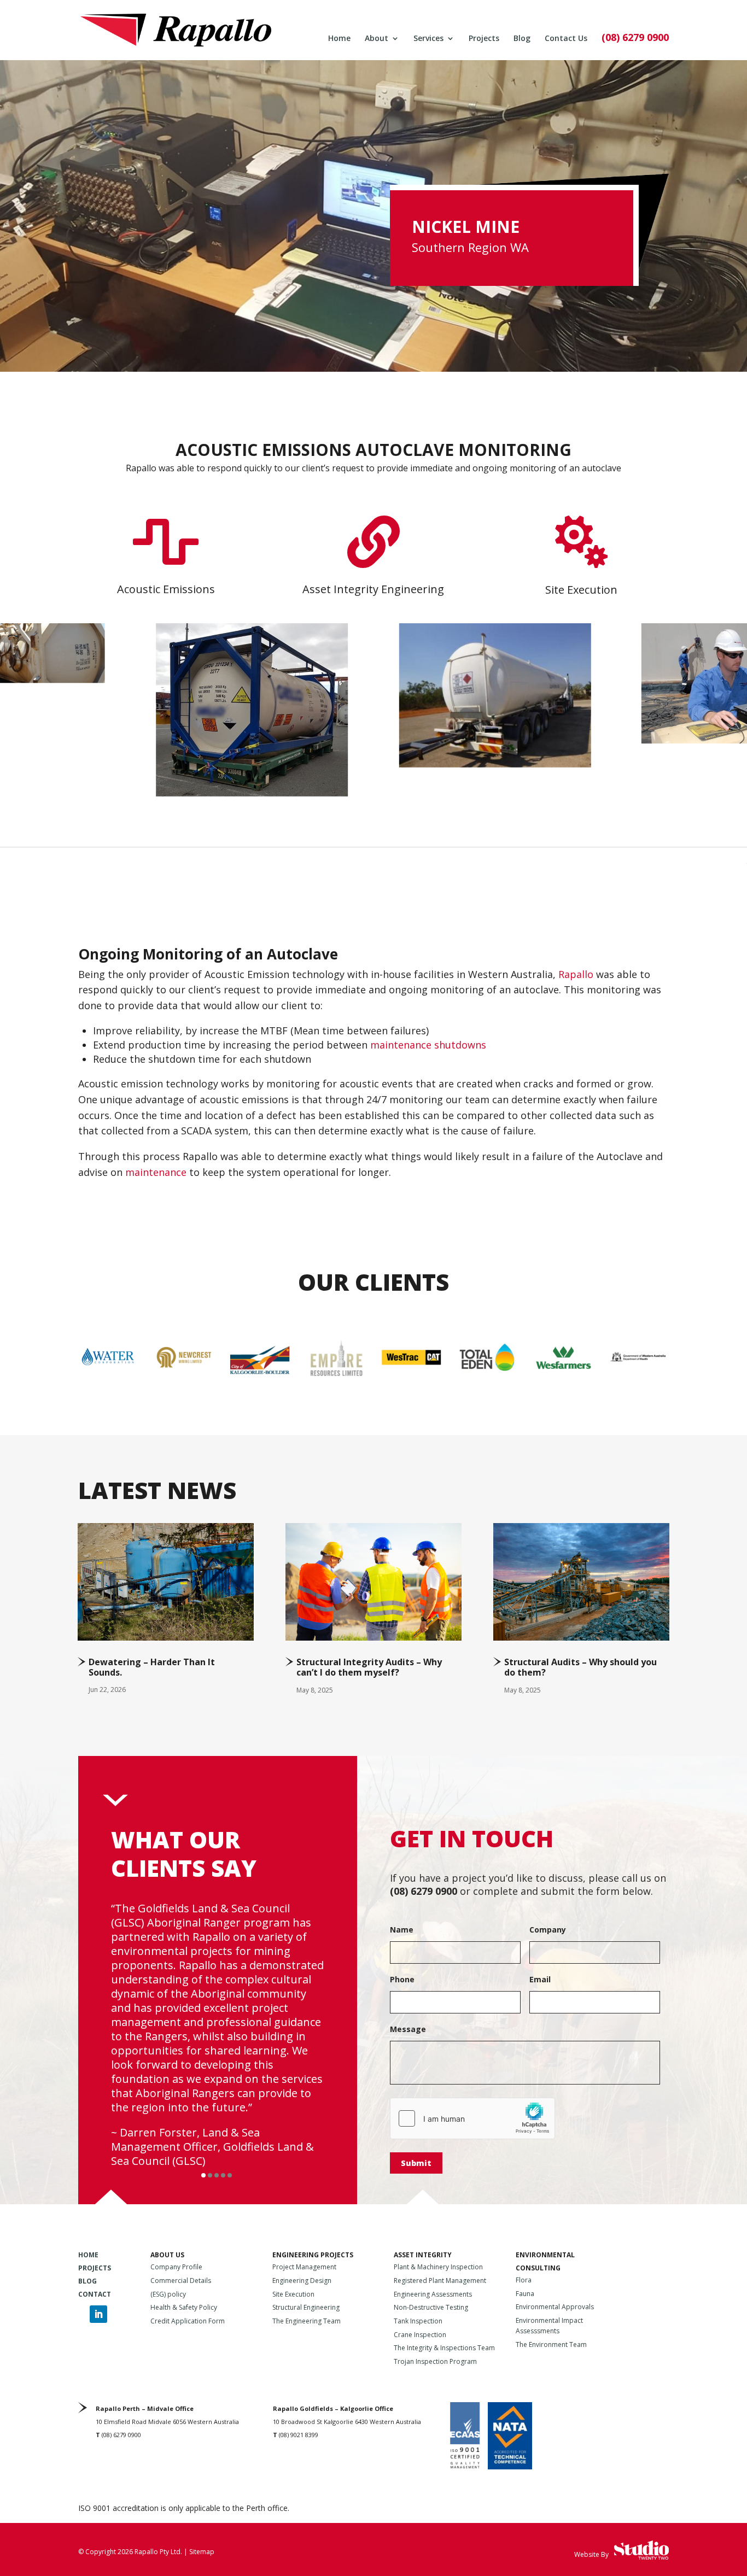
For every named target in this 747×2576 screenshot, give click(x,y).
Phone (402, 1980)
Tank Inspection (418, 2321)
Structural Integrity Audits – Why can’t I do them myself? (369, 1667)
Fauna (525, 2294)
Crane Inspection (420, 2335)
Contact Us (566, 39)
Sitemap (202, 2552)
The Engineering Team (307, 2321)
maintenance (156, 1172)
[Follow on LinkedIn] (98, 2314)
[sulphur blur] (252, 792)
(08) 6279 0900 (635, 39)
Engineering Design (302, 2281)
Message (408, 2029)
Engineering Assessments (433, 2294)
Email (540, 1980)
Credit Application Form (188, 2321)
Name (402, 1930)
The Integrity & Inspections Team (444, 2348)
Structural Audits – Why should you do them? (580, 1667)
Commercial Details (181, 2281)
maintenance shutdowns (428, 1045)
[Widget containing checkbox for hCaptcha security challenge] (472, 2118)
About (377, 39)
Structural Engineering (306, 2307)
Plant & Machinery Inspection (438, 2267)
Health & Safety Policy (184, 2307)
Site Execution (293, 2294)
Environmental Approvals (555, 2307)
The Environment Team (551, 2344)
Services (428, 39)
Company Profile (176, 2267)
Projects (484, 39)
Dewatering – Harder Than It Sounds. (152, 1667)
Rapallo (141, 468)
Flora (524, 2280)
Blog (522, 39)
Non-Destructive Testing (431, 2307)
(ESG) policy (168, 2294)
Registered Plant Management (440, 2281)
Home (339, 39)
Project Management (304, 2267)
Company (548, 1930)
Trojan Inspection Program (435, 2361)
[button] (203, 2175)
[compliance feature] (495, 763)
